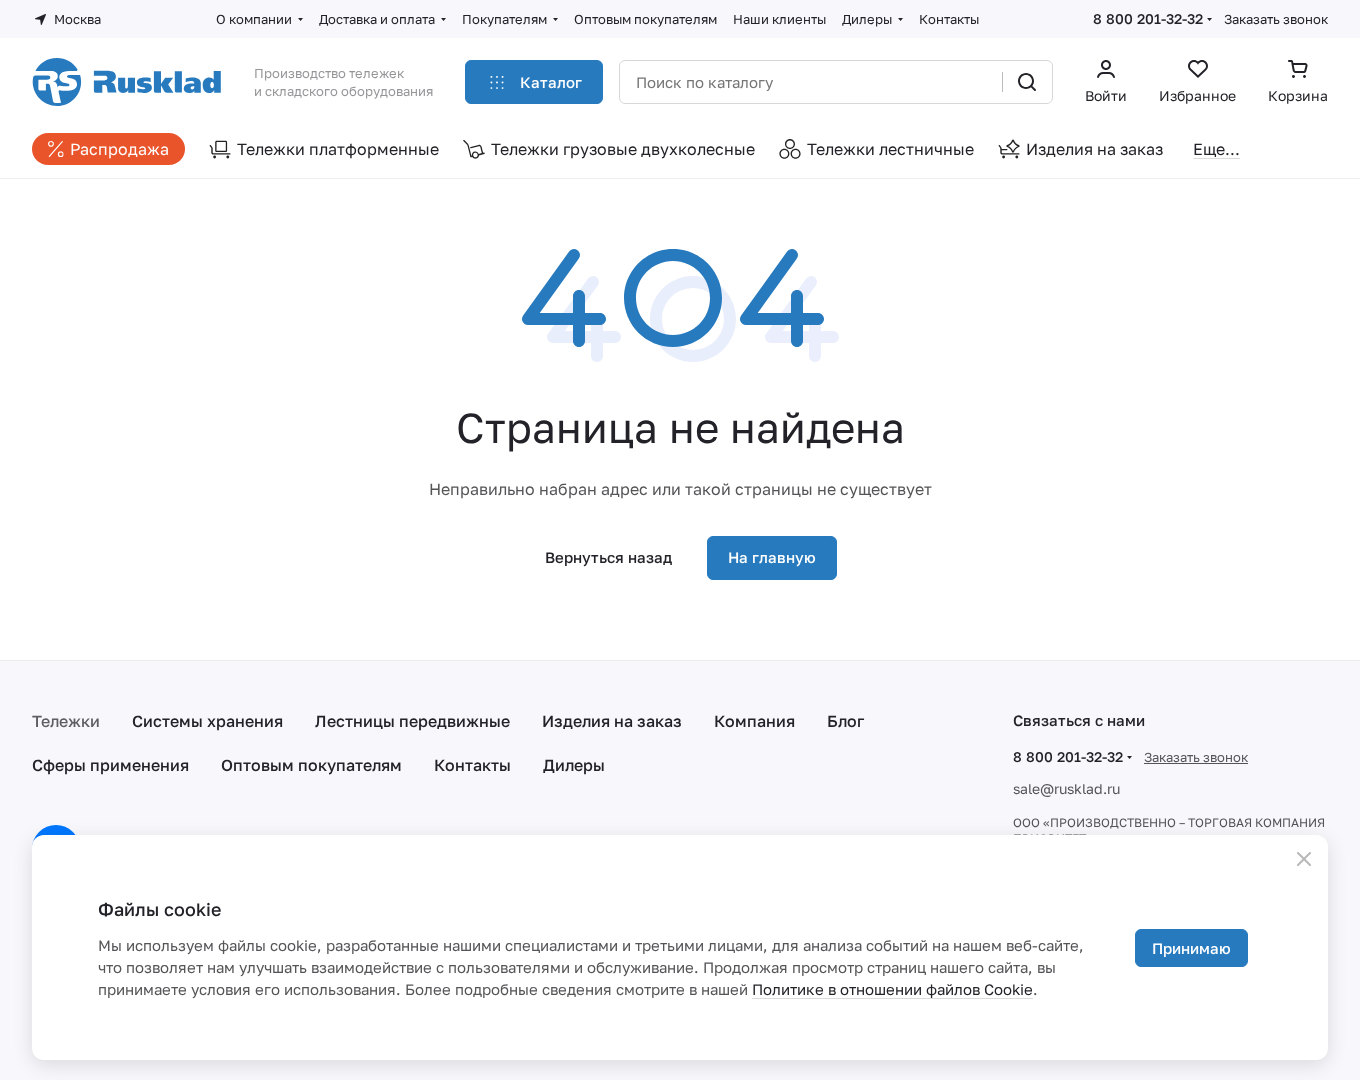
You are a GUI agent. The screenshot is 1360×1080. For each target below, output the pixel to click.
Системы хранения (207, 721)
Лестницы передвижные (412, 721)
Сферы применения (110, 765)
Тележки (66, 721)
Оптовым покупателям (311, 765)
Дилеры (574, 765)
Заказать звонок (1276, 19)
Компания (754, 721)
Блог (845, 721)
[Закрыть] (1304, 859)
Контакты (472, 765)
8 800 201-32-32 (1148, 18)
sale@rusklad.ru (1066, 788)
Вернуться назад (608, 557)
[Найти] (1027, 82)
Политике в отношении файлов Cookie (892, 989)
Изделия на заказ (612, 721)
